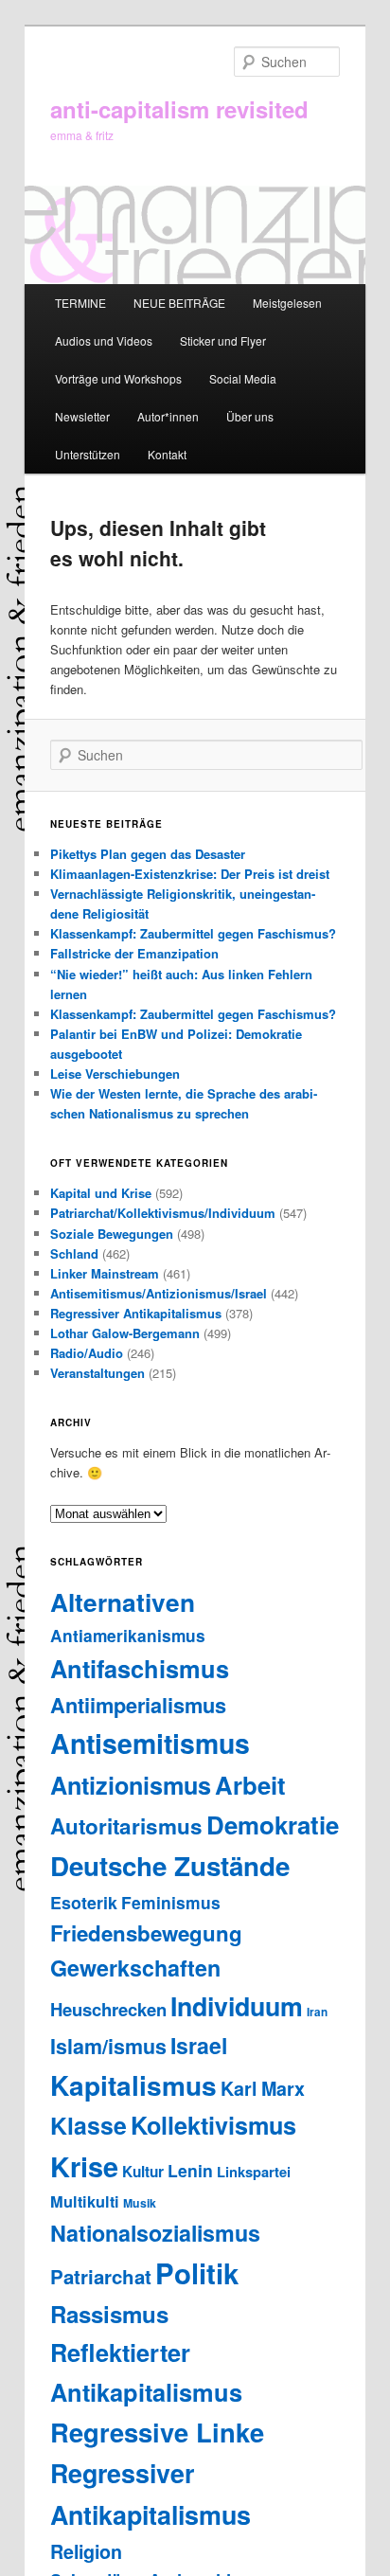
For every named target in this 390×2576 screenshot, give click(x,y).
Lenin (190, 2170)
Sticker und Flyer (223, 340)
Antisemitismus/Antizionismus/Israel (159, 1293)
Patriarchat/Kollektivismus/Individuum (163, 1213)
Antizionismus (131, 1785)
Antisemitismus (150, 1743)
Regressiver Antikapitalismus (136, 1313)
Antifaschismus (140, 1668)
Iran (317, 2012)
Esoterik (84, 1902)
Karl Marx (263, 2088)
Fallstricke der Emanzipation (134, 953)
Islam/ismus (108, 2046)
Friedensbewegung (146, 1933)
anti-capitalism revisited (179, 109)
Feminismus (171, 1902)
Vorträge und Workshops (118, 378)
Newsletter (82, 416)
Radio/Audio (87, 1353)
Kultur (143, 2172)
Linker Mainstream (105, 1273)
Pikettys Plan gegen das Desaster (148, 854)
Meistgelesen (287, 303)
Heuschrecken (108, 2009)
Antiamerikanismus (128, 1635)
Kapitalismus (133, 2085)
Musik (140, 2203)
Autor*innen (168, 416)
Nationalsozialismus (155, 2233)
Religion (86, 2551)
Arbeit (250, 1785)
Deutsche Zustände (170, 1866)
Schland (74, 1253)
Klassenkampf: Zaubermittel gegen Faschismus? (193, 933)
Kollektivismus (213, 2125)
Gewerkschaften (135, 1968)
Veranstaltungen (97, 1373)
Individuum (237, 2006)
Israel (199, 2045)
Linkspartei (254, 2172)
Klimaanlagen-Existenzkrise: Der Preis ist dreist (190, 874)
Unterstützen (88, 454)
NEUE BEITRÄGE (179, 303)
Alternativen (123, 1601)
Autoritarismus (126, 1826)
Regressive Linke (157, 2432)
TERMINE (80, 303)
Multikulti (85, 2201)
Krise (84, 2166)
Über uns (250, 416)
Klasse (89, 2125)
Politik (197, 2273)
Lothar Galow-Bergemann (125, 1333)
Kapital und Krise (101, 1193)
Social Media (243, 378)
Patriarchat (101, 2276)
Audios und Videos (104, 340)
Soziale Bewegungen (112, 1234)
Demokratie (273, 1825)
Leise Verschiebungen (115, 1073)
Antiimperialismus (138, 1705)
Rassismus (109, 2314)
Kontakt (167, 454)
